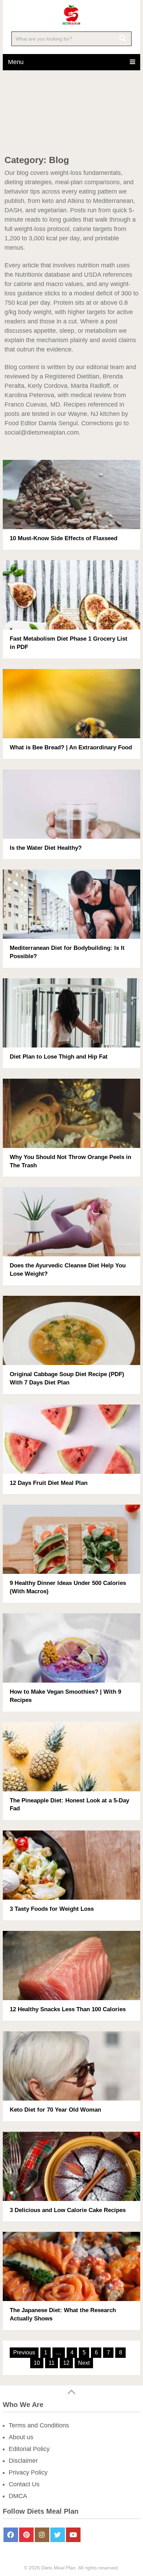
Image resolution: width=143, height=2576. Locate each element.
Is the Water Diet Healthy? (46, 848)
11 (52, 2363)
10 (37, 2363)
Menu (16, 62)
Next (84, 2363)
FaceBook (11, 2535)
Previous (24, 2352)
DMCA (18, 2496)
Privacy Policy (28, 2472)
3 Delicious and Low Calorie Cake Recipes (68, 2210)
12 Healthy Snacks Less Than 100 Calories (68, 2009)
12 (66, 2363)
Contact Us (24, 2484)
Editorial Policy (29, 2449)
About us (21, 2437)
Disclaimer (23, 2461)
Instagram (42, 2535)
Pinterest (26, 2535)
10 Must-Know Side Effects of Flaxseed (64, 538)
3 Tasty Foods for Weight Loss (52, 1909)
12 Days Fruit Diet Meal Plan (49, 1483)
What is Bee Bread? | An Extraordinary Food (71, 747)
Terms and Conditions (39, 2425)
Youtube (73, 2535)
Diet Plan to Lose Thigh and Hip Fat (59, 1057)
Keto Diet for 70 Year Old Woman (55, 2110)
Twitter (58, 2535)
